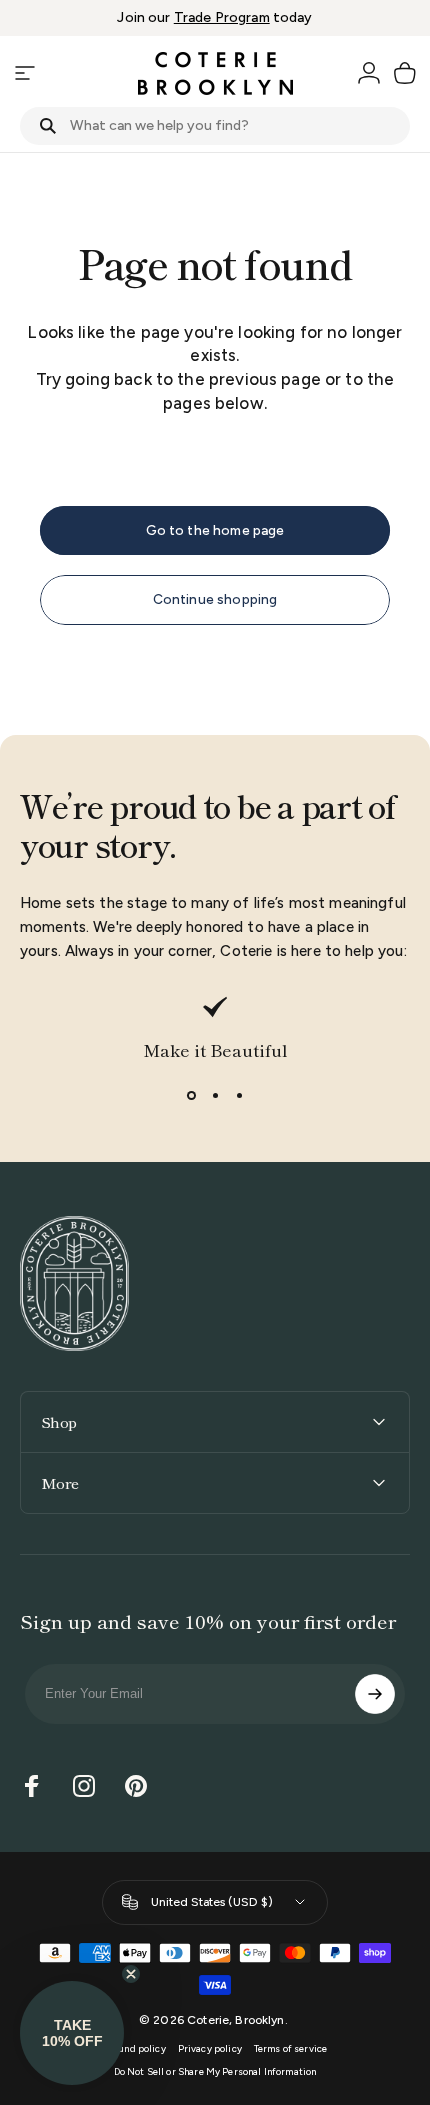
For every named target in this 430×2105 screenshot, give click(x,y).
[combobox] (215, 126)
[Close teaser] (131, 1974)
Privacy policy (210, 2048)
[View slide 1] (191, 1096)
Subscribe (375, 1694)
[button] (72, 2033)
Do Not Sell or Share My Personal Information (215, 2071)
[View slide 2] (215, 1096)
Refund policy (134, 2048)
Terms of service (290, 2048)
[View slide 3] (239, 1096)
